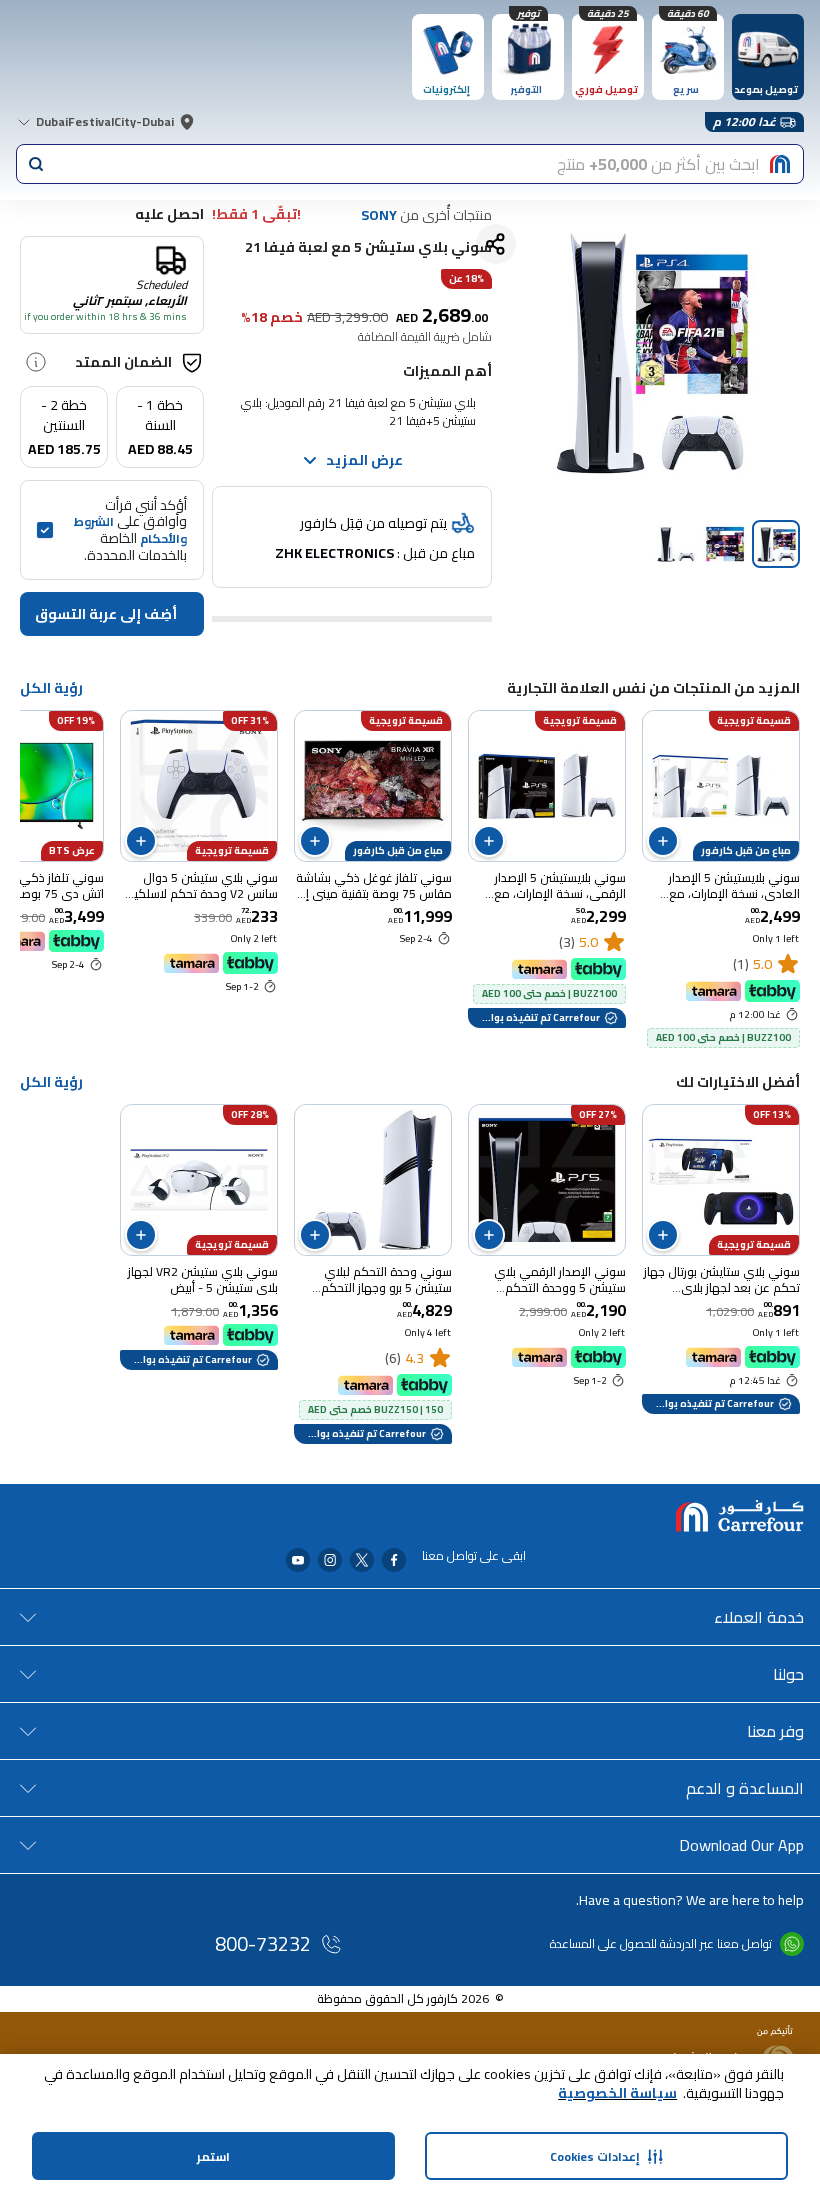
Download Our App (741, 1845)
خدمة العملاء (759, 1617)
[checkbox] (45, 530)
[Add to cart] (663, 841)
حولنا (788, 1674)
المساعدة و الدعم (745, 1788)
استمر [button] (213, 2156)
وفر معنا (775, 1731)
